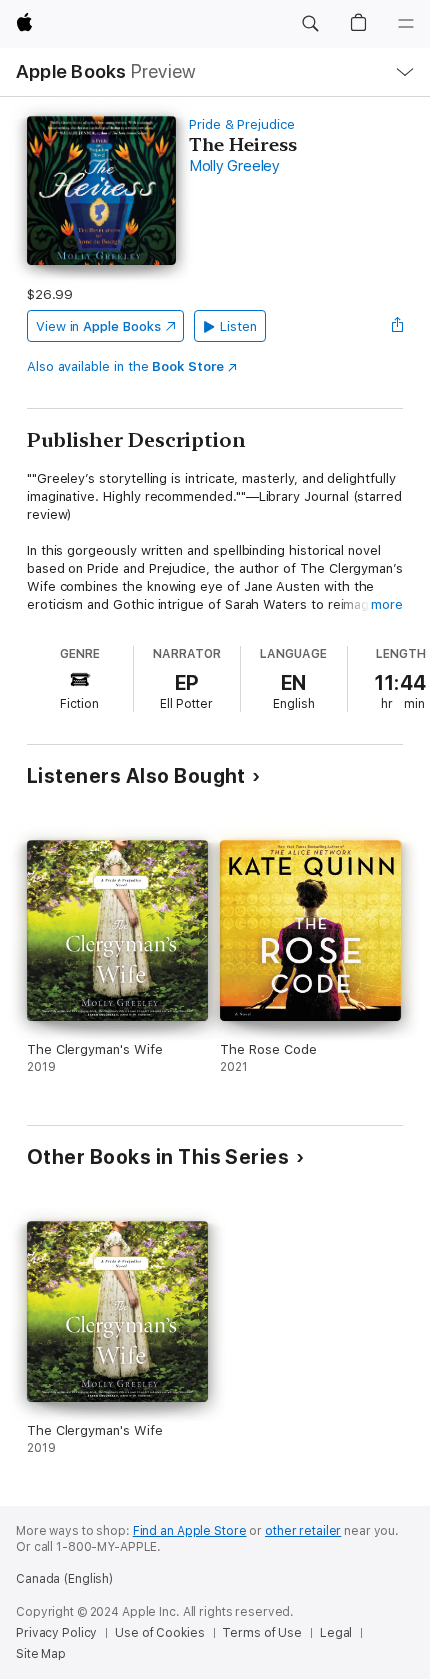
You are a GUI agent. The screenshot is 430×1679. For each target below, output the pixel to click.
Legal (336, 1633)
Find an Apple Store (190, 1531)
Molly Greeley (234, 166)
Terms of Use (262, 1633)
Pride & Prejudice (242, 124)
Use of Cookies (159, 1633)
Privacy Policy (56, 1633)
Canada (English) (64, 1579)
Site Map (41, 1654)
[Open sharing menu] (397, 326)
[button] (310, 24)
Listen (238, 326)
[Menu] (406, 24)
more (387, 604)
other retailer (303, 1531)
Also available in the (125, 366)
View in (98, 326)
